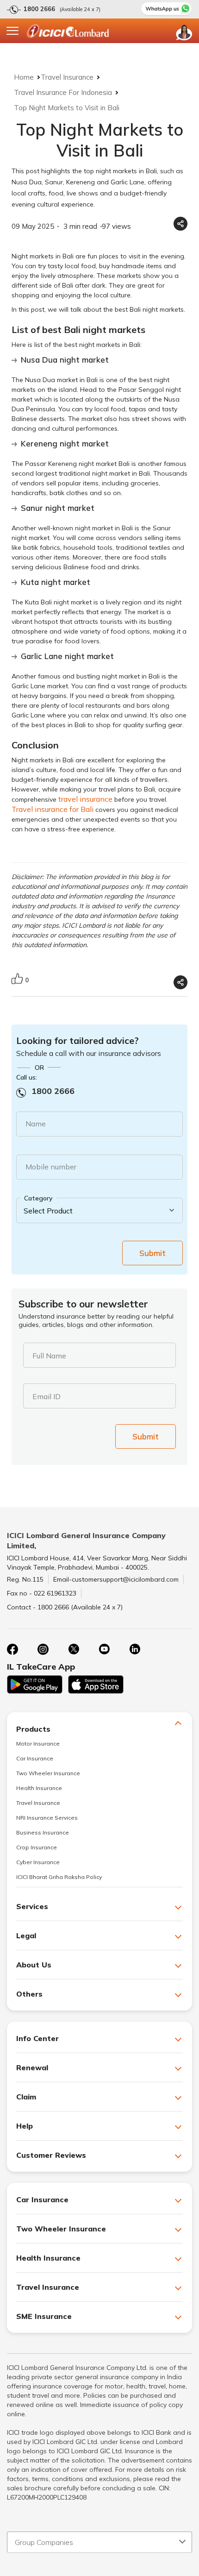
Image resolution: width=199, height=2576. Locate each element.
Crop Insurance (37, 1847)
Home (24, 77)
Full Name (49, 1356)
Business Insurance (43, 1832)
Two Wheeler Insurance (48, 1773)
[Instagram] (43, 1649)
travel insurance (85, 799)
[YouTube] (104, 1649)
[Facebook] (12, 1649)
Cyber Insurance (38, 1862)
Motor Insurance (38, 1744)
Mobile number (51, 1167)
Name (36, 1124)
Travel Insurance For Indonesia (63, 92)
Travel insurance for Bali (53, 809)
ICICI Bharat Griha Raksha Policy (59, 1877)
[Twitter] (74, 1649)
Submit (152, 1253)
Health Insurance (39, 1788)
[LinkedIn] (135, 1649)
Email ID (47, 1396)
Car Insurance (35, 1758)
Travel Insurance (67, 77)
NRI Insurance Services (47, 1818)
